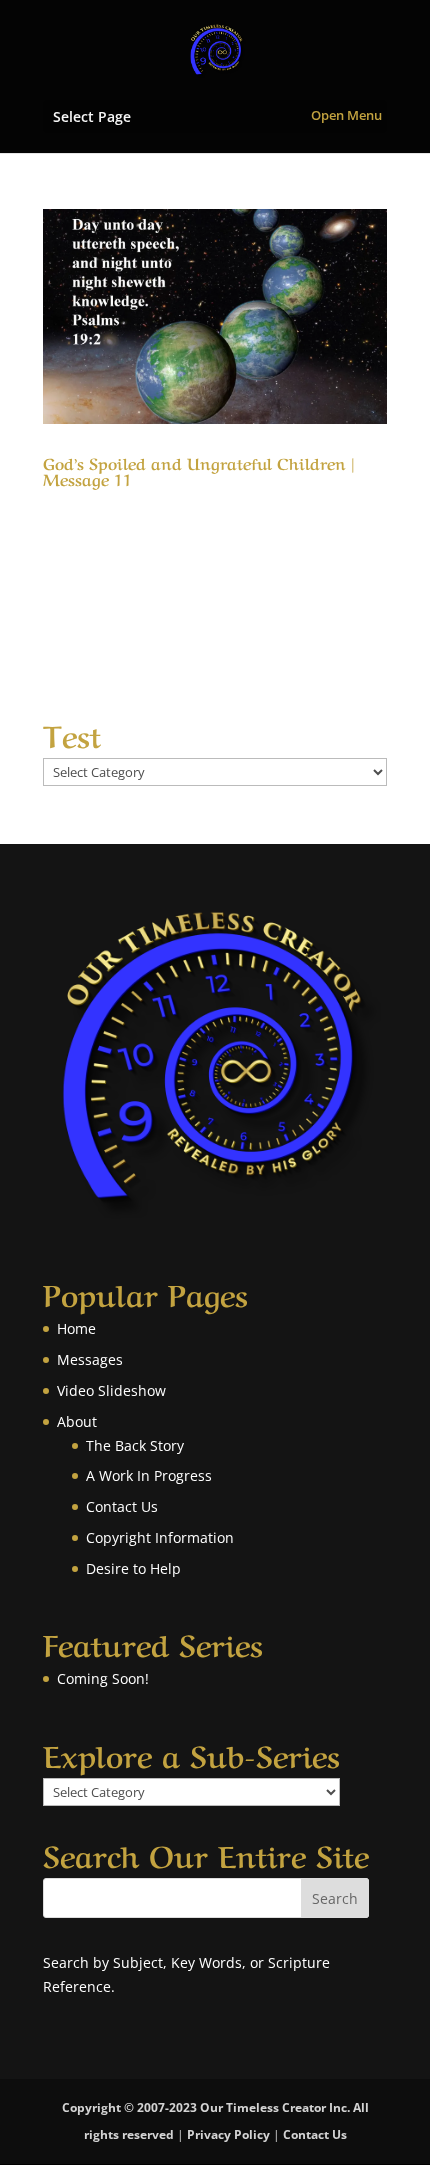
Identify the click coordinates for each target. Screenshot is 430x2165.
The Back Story (135, 1445)
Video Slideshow (111, 1390)
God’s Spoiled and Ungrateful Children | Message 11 (199, 470)
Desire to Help (133, 1568)
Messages (90, 1359)
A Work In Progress (149, 1475)
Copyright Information (160, 1537)
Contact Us (122, 1506)
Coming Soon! (103, 1678)
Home (76, 1328)
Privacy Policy (228, 2134)
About (77, 1421)
